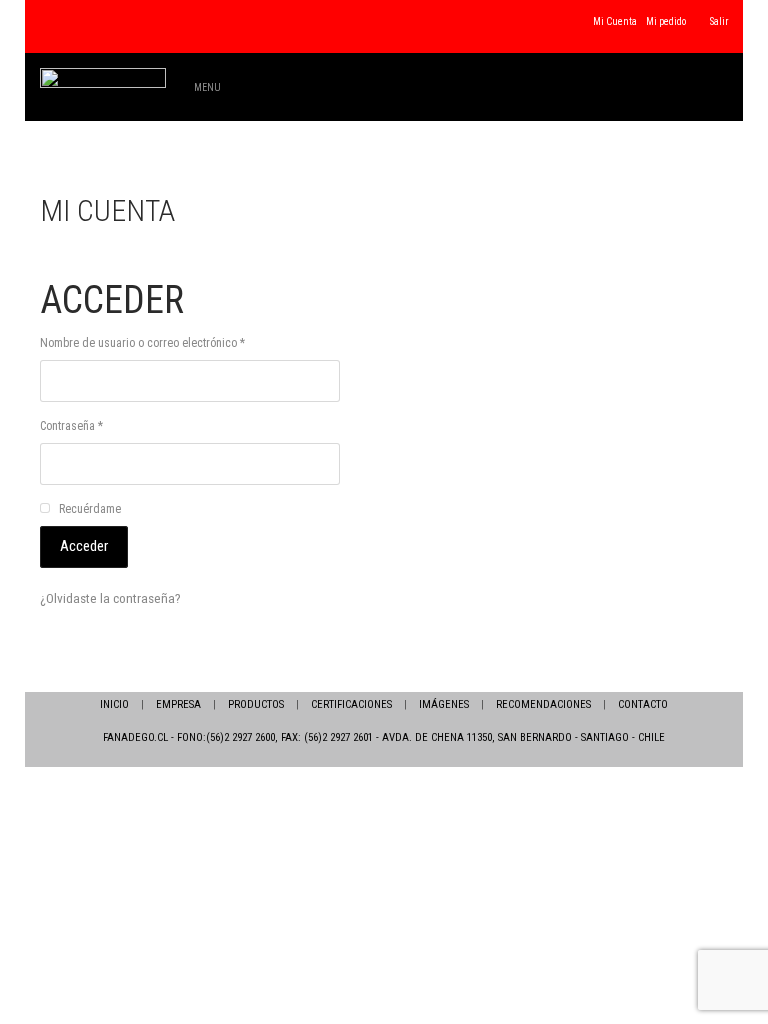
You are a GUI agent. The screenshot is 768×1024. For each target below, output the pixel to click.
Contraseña (71, 426)
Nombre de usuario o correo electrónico (142, 343)
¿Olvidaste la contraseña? (110, 598)
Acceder (84, 546)
